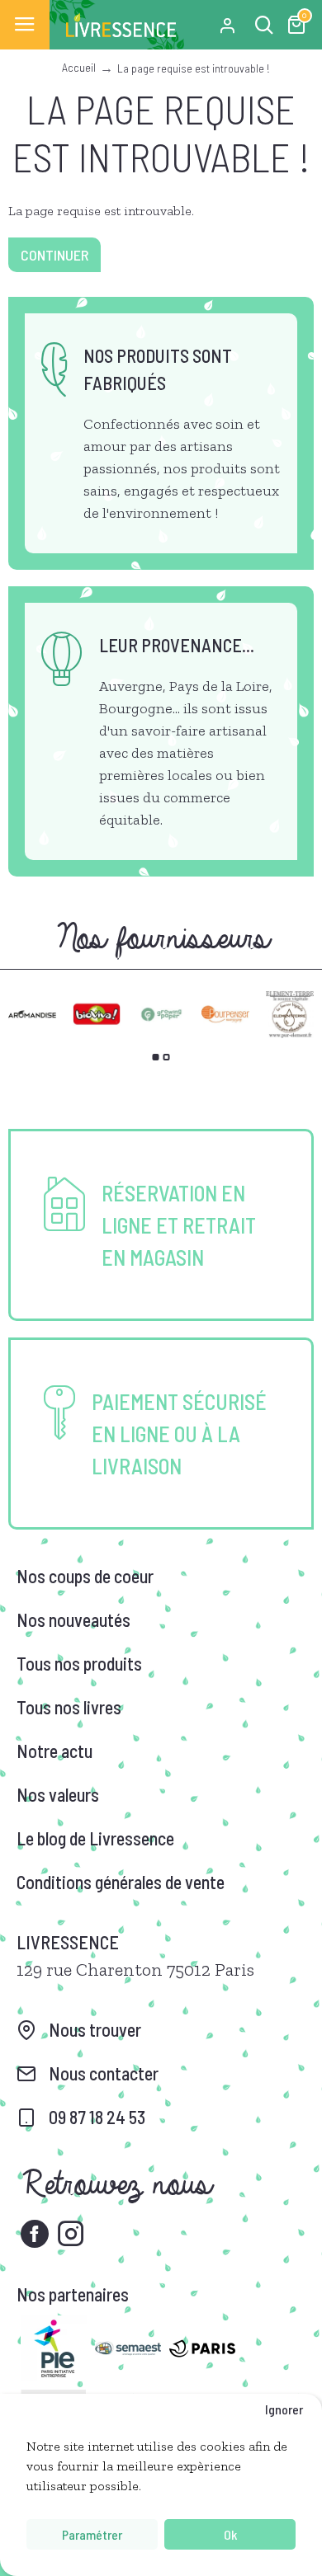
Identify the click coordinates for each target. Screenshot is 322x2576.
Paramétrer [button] (92, 2534)
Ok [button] (230, 2534)
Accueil (79, 67)
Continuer (54, 255)
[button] (156, 1057)
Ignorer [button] (284, 2409)
